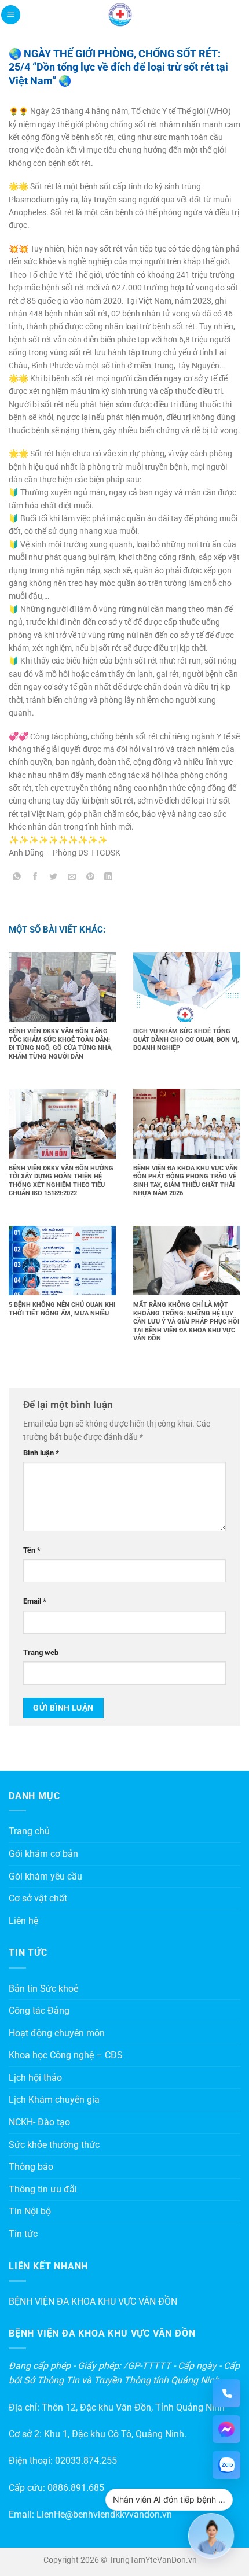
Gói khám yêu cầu (45, 1876)
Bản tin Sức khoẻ (43, 1989)
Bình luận (41, 1453)
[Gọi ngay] (226, 2393)
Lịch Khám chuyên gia (54, 2100)
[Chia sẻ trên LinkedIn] (109, 878)
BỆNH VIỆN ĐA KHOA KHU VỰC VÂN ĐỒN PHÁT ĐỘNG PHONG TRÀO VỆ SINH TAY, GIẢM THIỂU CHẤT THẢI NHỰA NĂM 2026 (186, 1181)
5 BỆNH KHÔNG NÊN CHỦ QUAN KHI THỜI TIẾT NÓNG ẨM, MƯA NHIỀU (62, 1309)
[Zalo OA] (226, 2465)
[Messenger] (226, 2429)
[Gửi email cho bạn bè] (72, 878)
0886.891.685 (76, 2488)
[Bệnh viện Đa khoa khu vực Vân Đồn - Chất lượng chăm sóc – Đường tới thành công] (120, 15)
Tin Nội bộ (30, 2211)
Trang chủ (29, 1831)
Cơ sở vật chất (38, 1898)
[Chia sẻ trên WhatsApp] (17, 878)
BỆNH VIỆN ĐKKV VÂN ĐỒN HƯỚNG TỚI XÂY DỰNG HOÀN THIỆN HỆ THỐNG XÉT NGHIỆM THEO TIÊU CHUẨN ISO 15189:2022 (61, 1181)
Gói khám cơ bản (43, 1854)
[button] (11, 15)
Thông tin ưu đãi (43, 2189)
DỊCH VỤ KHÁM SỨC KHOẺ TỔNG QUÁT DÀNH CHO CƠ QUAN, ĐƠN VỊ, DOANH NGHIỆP (186, 1040)
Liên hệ (23, 1921)
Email (35, 1601)
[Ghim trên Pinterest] (90, 878)
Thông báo (31, 2167)
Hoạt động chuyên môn (57, 2033)
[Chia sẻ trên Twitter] (54, 878)
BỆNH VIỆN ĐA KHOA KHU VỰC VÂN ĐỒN (93, 2302)
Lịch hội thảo (35, 2078)
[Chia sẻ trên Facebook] (36, 878)
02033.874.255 (86, 2461)
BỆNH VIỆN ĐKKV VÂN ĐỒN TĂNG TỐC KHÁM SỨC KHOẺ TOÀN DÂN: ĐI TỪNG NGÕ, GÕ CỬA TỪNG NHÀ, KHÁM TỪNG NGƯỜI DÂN (61, 1044)
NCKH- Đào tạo (39, 2122)
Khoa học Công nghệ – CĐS (66, 2055)
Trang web (41, 1652)
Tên (32, 1550)
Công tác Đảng (39, 2011)
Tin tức (23, 2234)
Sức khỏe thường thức (54, 2145)
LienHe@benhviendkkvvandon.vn (104, 2514)
